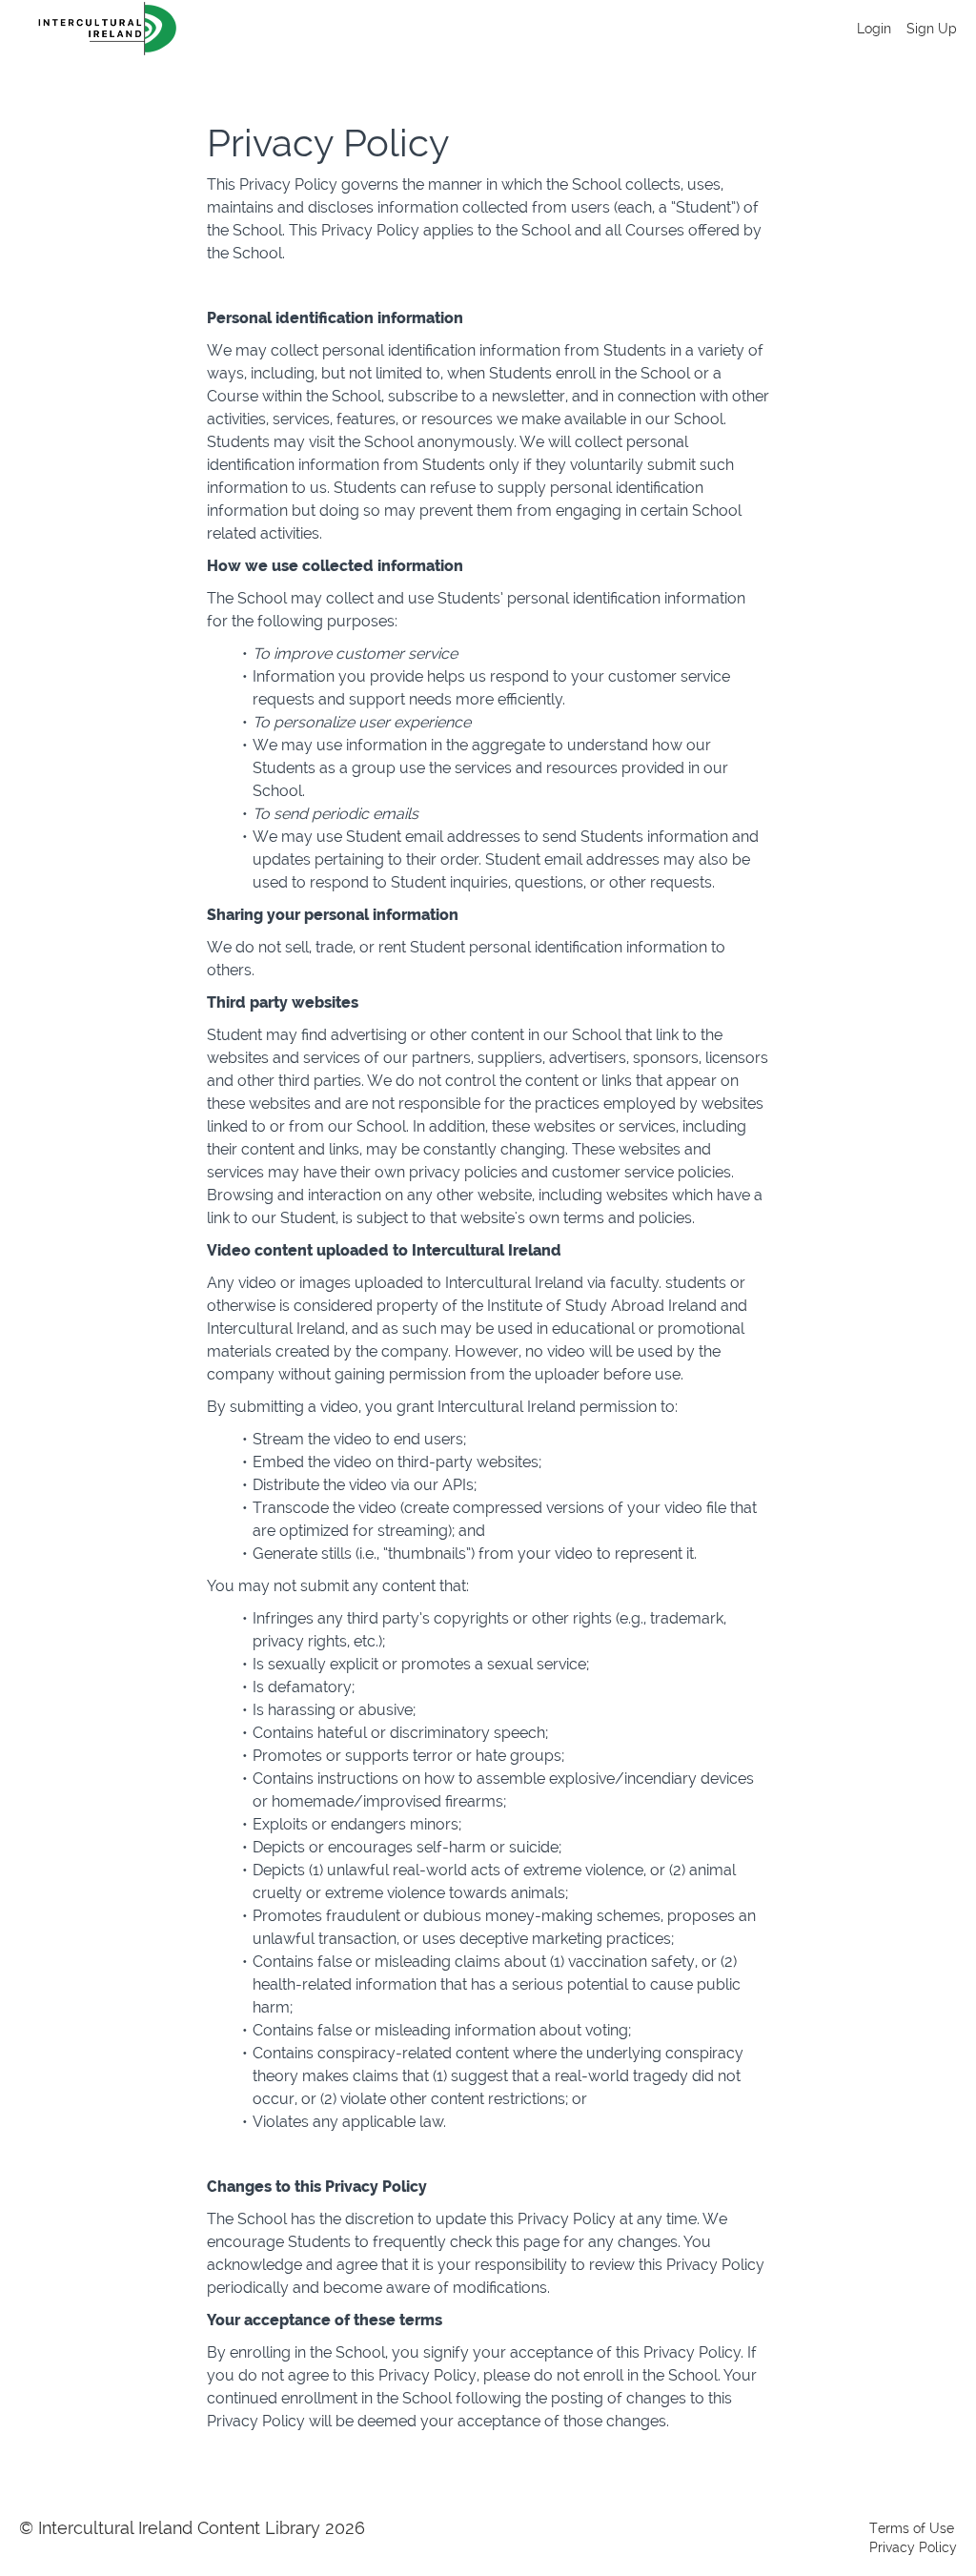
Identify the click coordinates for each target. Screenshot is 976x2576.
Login (874, 29)
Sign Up (932, 29)
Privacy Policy (913, 2547)
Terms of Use (912, 2528)
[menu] (899, 29)
